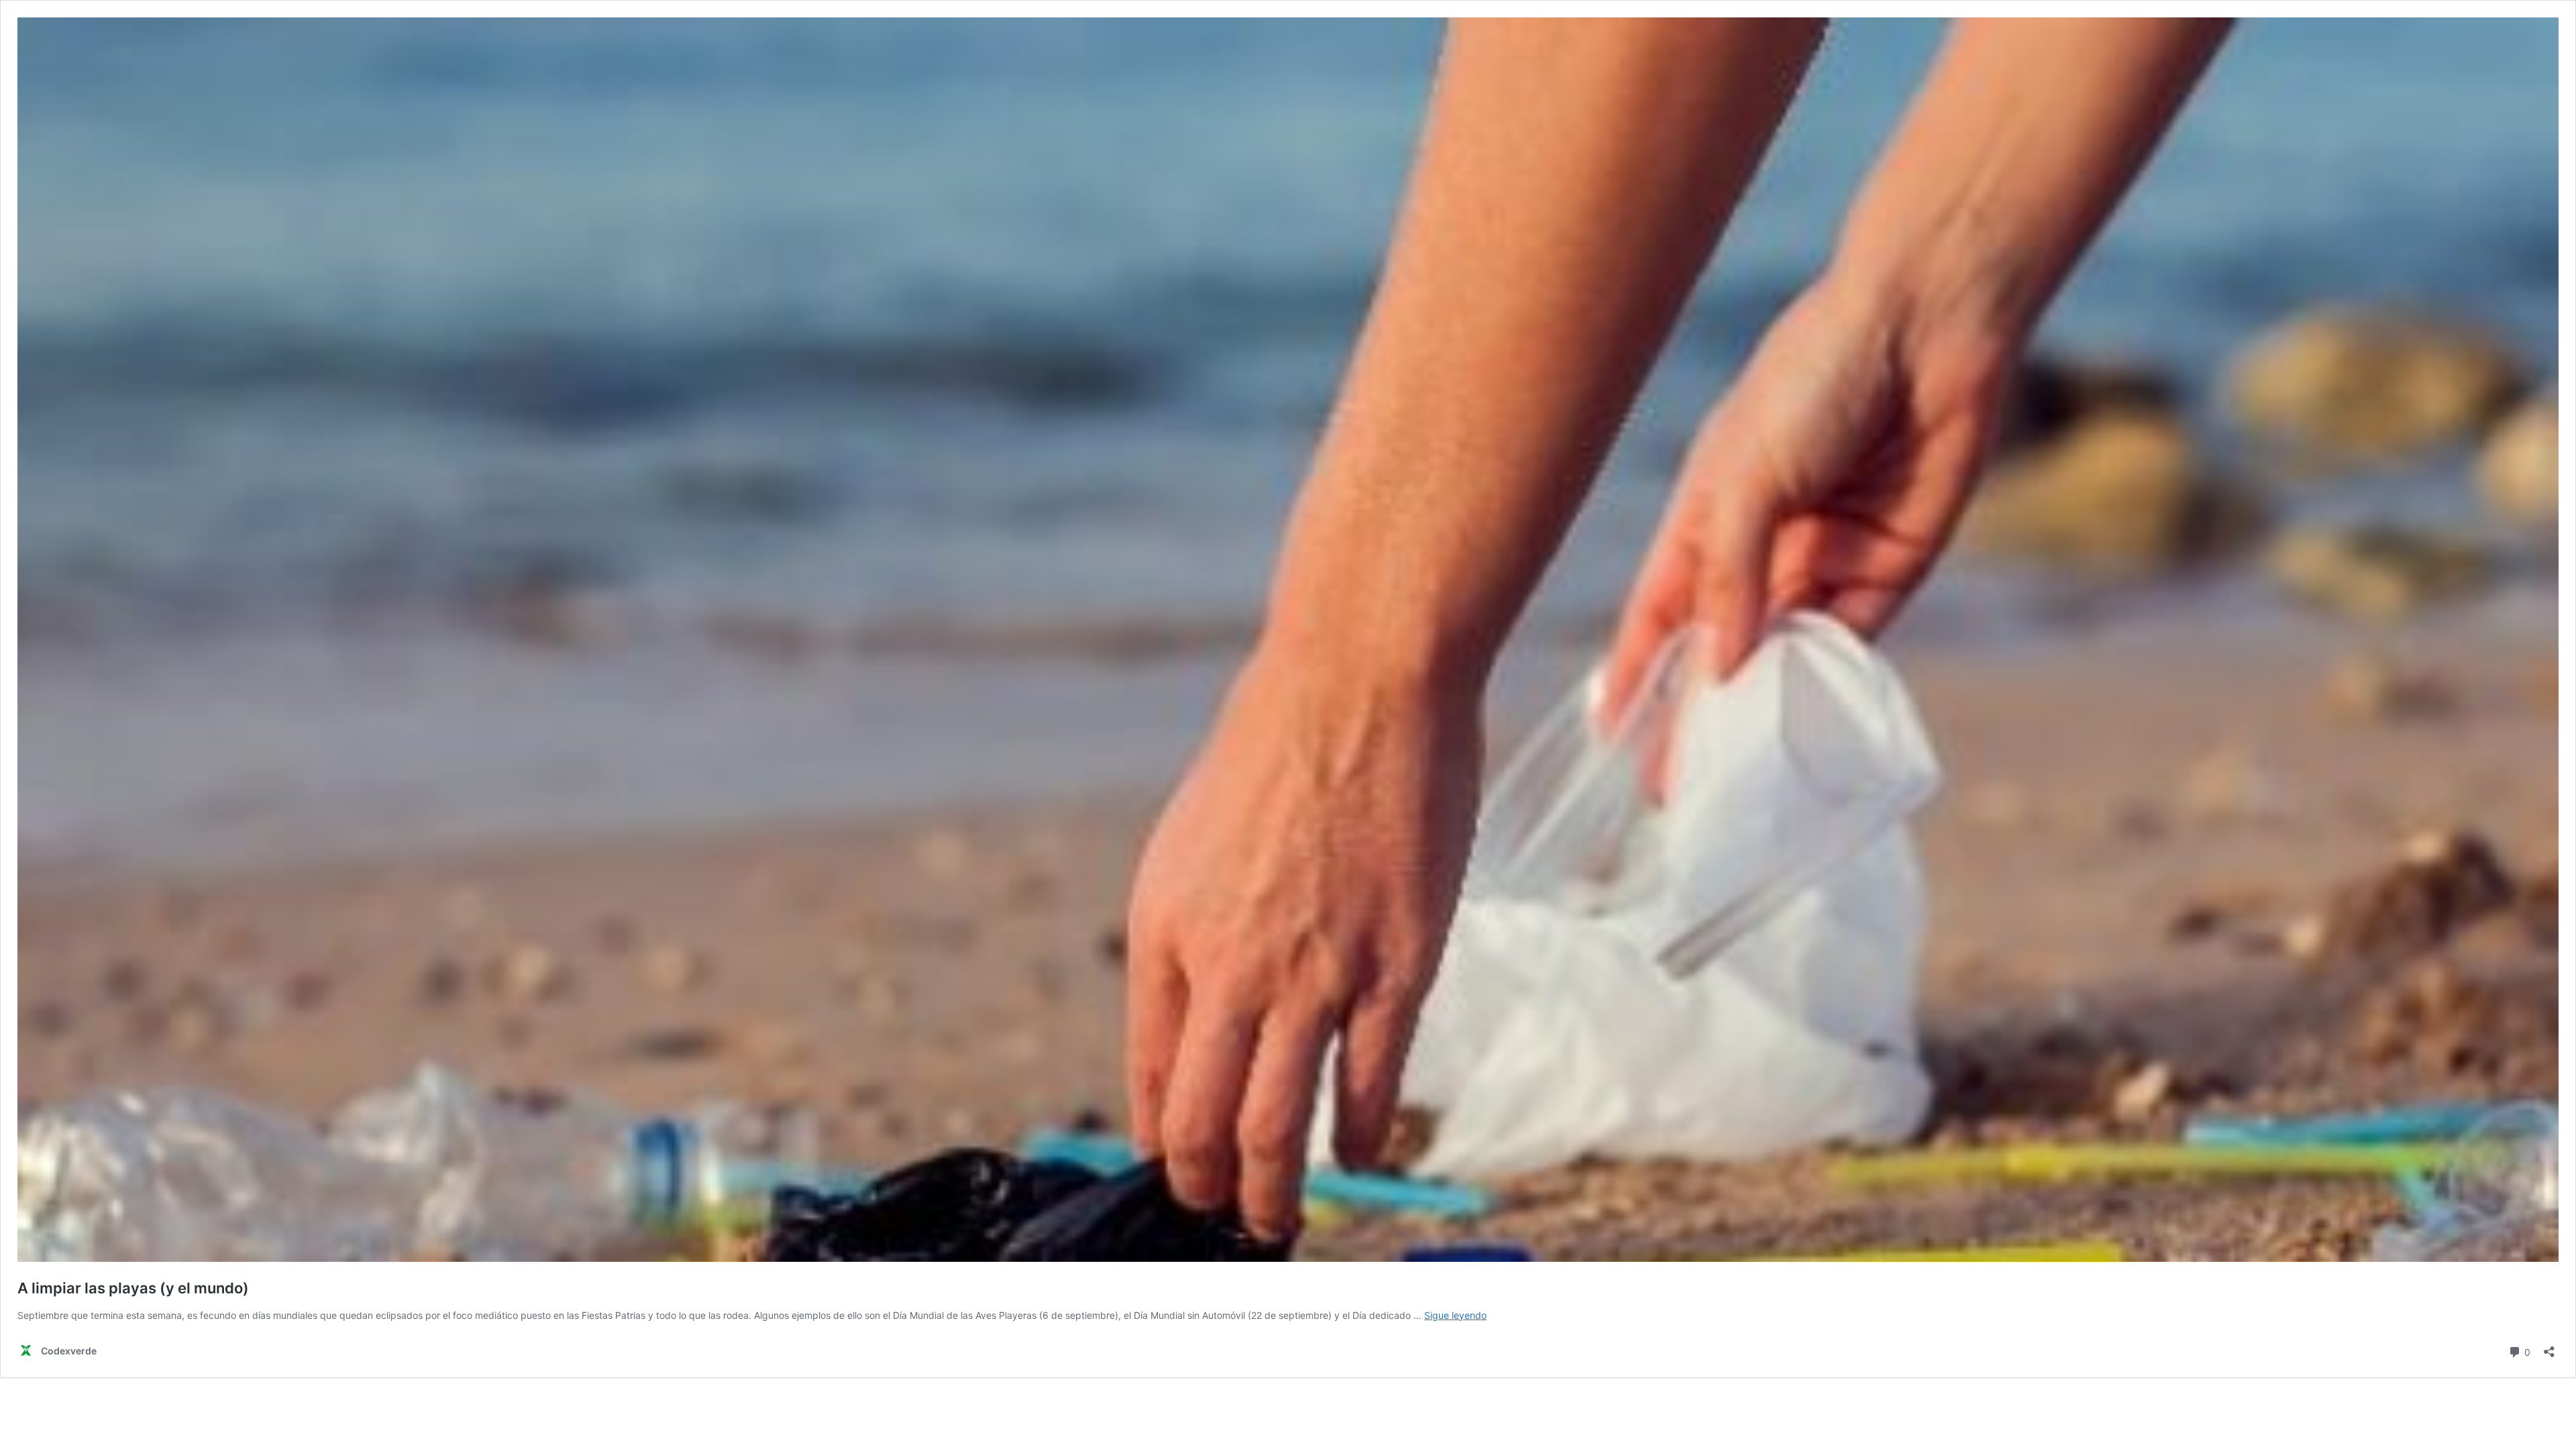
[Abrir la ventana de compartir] (2549, 1347)
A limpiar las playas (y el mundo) (133, 1288)
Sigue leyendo (1455, 1315)
